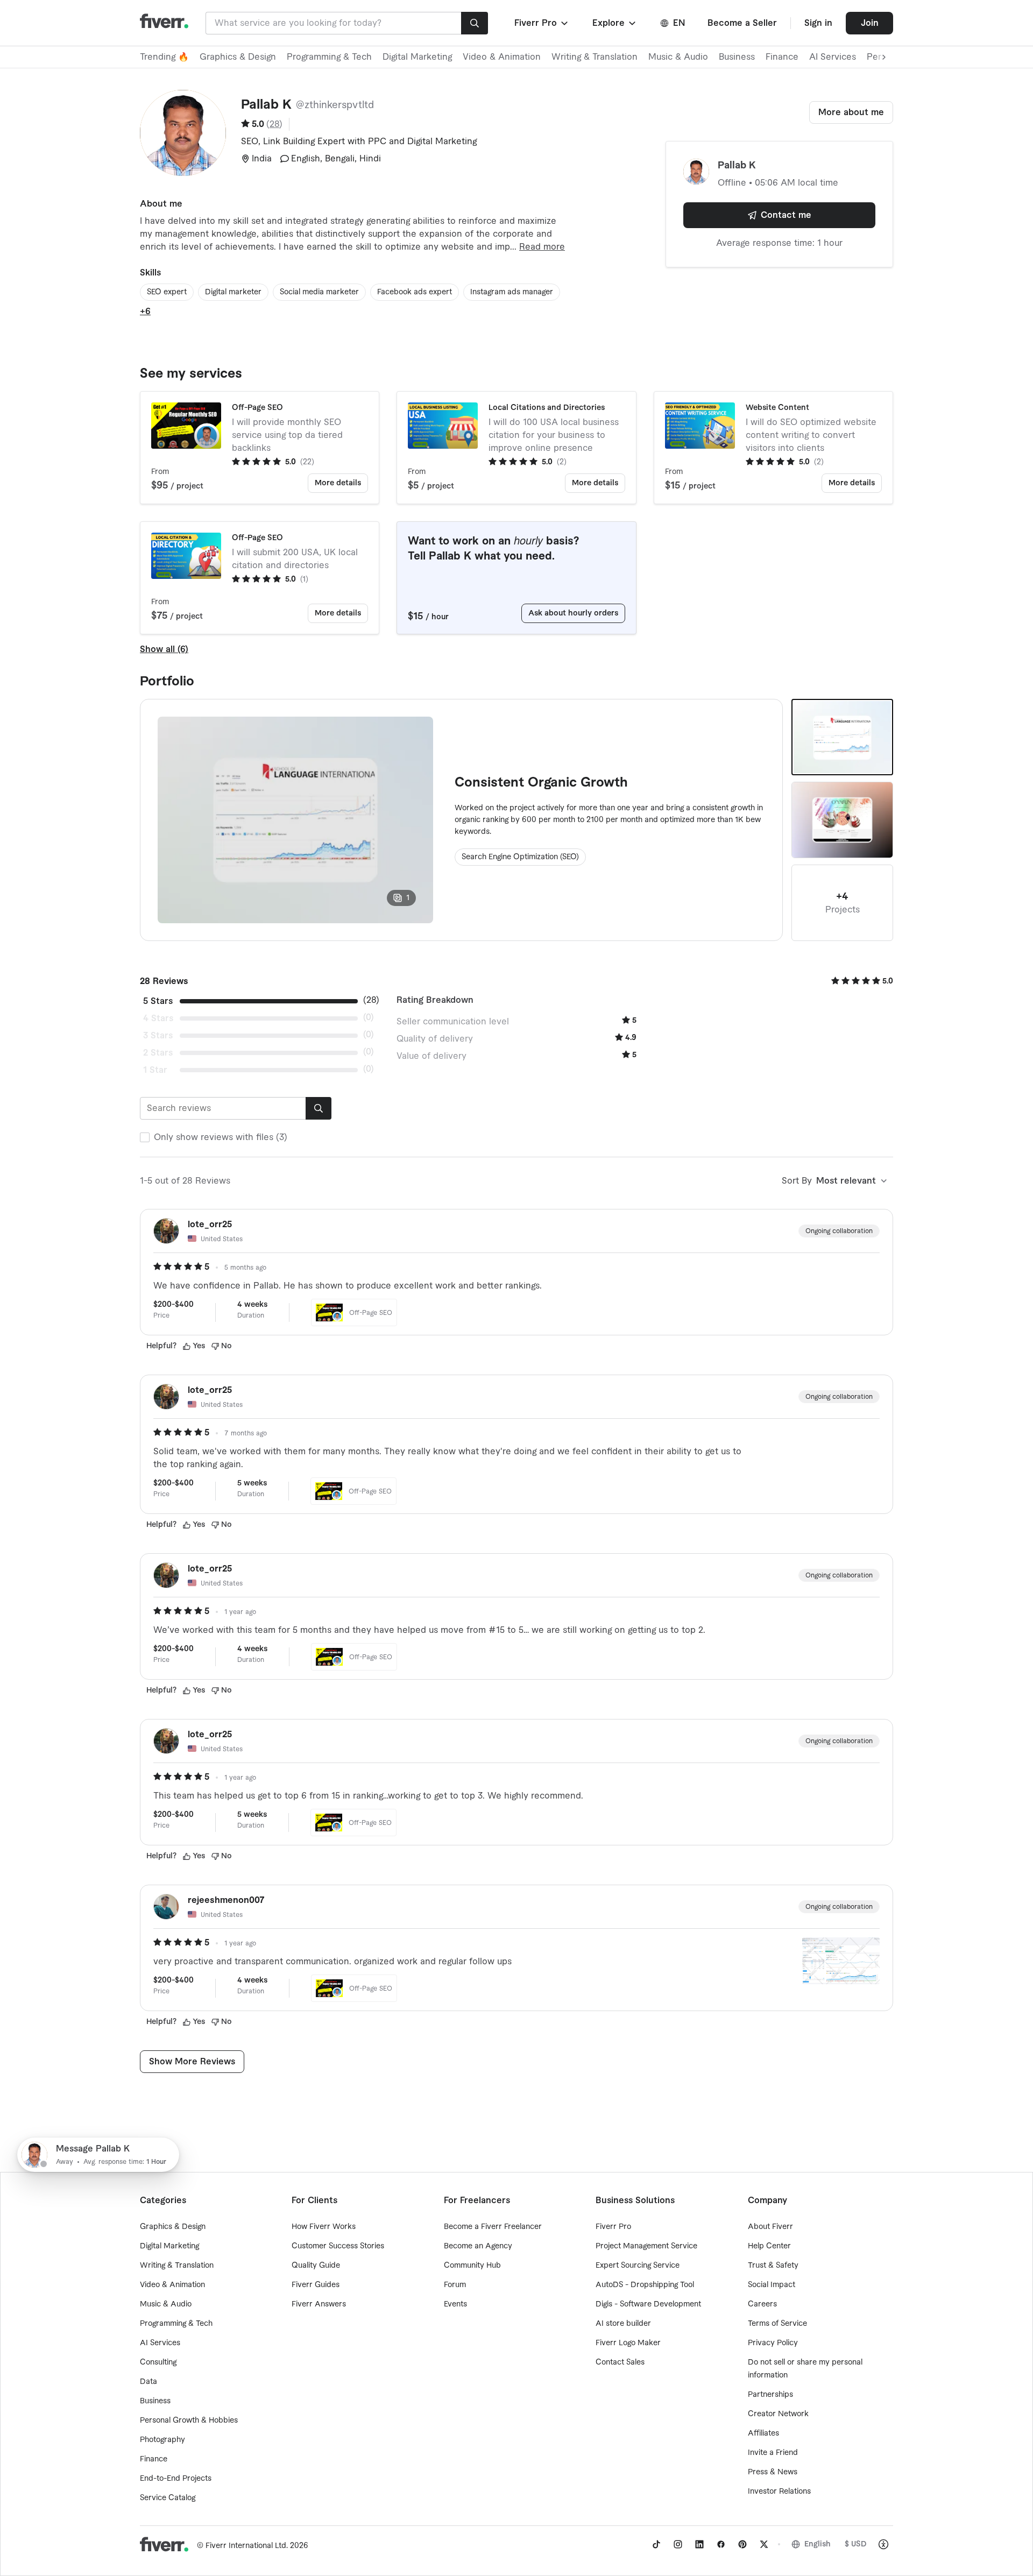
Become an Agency (478, 2246)
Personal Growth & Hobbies (189, 2421)
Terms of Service (777, 2324)
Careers (762, 2304)
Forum (455, 2285)
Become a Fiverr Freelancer (493, 2227)
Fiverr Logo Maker (628, 2343)
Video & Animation (502, 57)
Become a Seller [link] (742, 23)
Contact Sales (620, 2362)
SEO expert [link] (167, 292)
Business (737, 57)
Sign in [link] (818, 23)
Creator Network (778, 2414)
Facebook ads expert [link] (415, 292)
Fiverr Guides (316, 2285)
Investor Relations (779, 2492)
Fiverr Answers (319, 2304)
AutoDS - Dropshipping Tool (645, 2285)
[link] (656, 2544)
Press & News (773, 2472)
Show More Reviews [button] (192, 2062)
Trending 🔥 (164, 57)
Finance (782, 57)
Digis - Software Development (648, 2304)
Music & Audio (678, 57)
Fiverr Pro (613, 2227)
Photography (162, 2440)
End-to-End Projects (176, 2479)
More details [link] (338, 483)
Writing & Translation (595, 57)
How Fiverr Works (324, 2227)
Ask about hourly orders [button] (573, 613)
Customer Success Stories (338, 2246)
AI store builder (623, 2324)
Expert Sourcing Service (638, 2266)
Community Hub (472, 2266)
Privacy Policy (773, 2343)
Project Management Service (646, 2246)
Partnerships (770, 2395)
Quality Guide (316, 2266)
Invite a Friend (773, 2453)
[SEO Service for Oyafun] (842, 820)
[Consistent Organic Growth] (842, 737)
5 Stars (158, 1001)
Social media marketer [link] (319, 292)
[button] (542, 23)
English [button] (818, 2544)
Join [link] (870, 23)
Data (148, 2382)
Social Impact (772, 2285)
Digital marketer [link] (233, 292)
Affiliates (763, 2433)
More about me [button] (851, 112)
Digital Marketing (417, 57)
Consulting (158, 2362)
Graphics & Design (238, 57)
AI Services (833, 57)
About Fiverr (770, 2227)
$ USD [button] (856, 2544)
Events (455, 2304)
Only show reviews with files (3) (221, 1137)
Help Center (769, 2246)
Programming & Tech (329, 57)
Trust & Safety (773, 2266)
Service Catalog (168, 2498)
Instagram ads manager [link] (512, 292)
